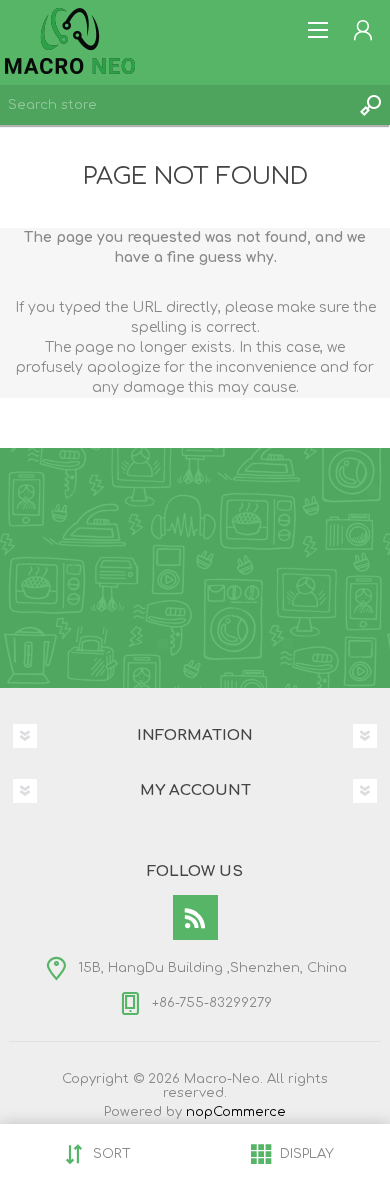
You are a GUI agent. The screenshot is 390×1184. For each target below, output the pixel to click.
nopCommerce (236, 1112)
